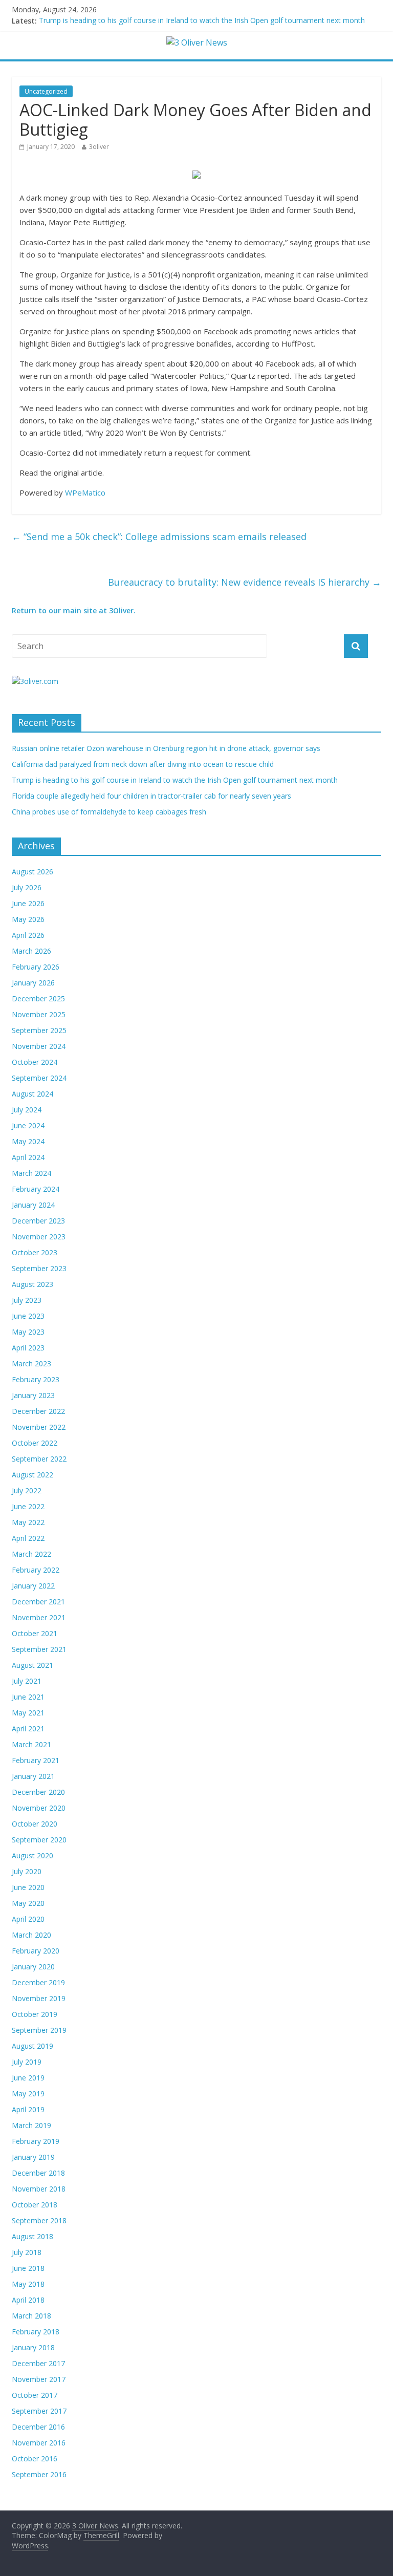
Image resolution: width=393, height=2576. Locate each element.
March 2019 (31, 2125)
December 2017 (38, 2363)
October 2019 (35, 2014)
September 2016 (39, 2474)
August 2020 (32, 1855)
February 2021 (36, 1760)
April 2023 (28, 1348)
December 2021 (38, 1602)
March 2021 (31, 1744)
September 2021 (39, 1649)
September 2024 (39, 1078)
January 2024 (33, 1205)
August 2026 (32, 872)
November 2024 (39, 1046)
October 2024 (35, 1062)
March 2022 (31, 1554)
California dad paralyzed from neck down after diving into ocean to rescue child (143, 764)
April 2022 (28, 1538)
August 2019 (32, 2046)
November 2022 (39, 1427)
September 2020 (39, 1840)
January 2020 (33, 1967)
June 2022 (28, 1506)
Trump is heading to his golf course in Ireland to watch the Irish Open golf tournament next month (202, 21)
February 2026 (36, 967)
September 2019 (39, 2030)
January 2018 (33, 2347)
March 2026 (31, 951)
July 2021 (27, 1681)
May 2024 (28, 1141)
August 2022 (32, 1475)
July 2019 (27, 2062)
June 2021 (28, 1697)
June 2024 (28, 1125)
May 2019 (28, 2094)
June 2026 (28, 903)
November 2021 (39, 1617)
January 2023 (33, 1395)
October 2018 (35, 2205)
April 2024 (28, 1157)
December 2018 (38, 2173)
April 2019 (28, 2109)
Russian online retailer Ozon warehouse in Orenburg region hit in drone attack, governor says (166, 748)
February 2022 (36, 1570)
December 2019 (38, 1982)
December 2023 (38, 1221)
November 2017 (39, 2379)
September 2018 (39, 2220)
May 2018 (28, 2284)
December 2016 (38, 2427)
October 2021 (35, 1633)
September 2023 (39, 1268)
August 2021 (32, 1665)
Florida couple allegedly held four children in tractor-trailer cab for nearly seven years (151, 796)
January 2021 (33, 1776)
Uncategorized (46, 91)
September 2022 (39, 1459)
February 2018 (36, 2332)
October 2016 (35, 2459)
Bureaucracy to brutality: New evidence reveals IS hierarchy (245, 582)
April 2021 (28, 1729)
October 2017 (35, 2395)
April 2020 (28, 1919)
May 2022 (28, 1522)
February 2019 (36, 2141)
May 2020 (28, 1903)
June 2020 (28, 1887)
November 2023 (39, 1237)
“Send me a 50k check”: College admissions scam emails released (159, 536)
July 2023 (27, 1300)
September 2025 (39, 1030)
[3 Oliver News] (197, 42)
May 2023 (28, 1332)
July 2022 (27, 1490)
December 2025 (38, 999)
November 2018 (39, 2189)
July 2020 (27, 1871)
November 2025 (39, 1014)
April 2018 (28, 2300)
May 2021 (28, 1713)
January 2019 (33, 2157)
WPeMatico (85, 492)
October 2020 (35, 1824)
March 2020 (31, 1935)
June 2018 (28, 2268)
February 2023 (36, 1379)
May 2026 (28, 919)
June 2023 (28, 1316)
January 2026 (33, 983)
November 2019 (39, 1998)
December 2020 (38, 1792)
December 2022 (38, 1411)
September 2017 (39, 2411)
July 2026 (27, 887)
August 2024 (32, 1094)
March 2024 (31, 1173)
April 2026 (28, 935)
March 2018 (31, 2316)
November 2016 (39, 2443)
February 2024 (36, 1189)
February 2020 (36, 1951)
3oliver (99, 147)
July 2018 (27, 2252)
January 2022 (33, 1586)
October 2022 (35, 1443)
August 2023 (32, 1284)
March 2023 (31, 1364)
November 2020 (39, 1808)
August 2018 (32, 2236)
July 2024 (27, 1110)
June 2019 (28, 2078)
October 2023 (35, 1252)
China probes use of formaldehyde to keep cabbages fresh (109, 812)
